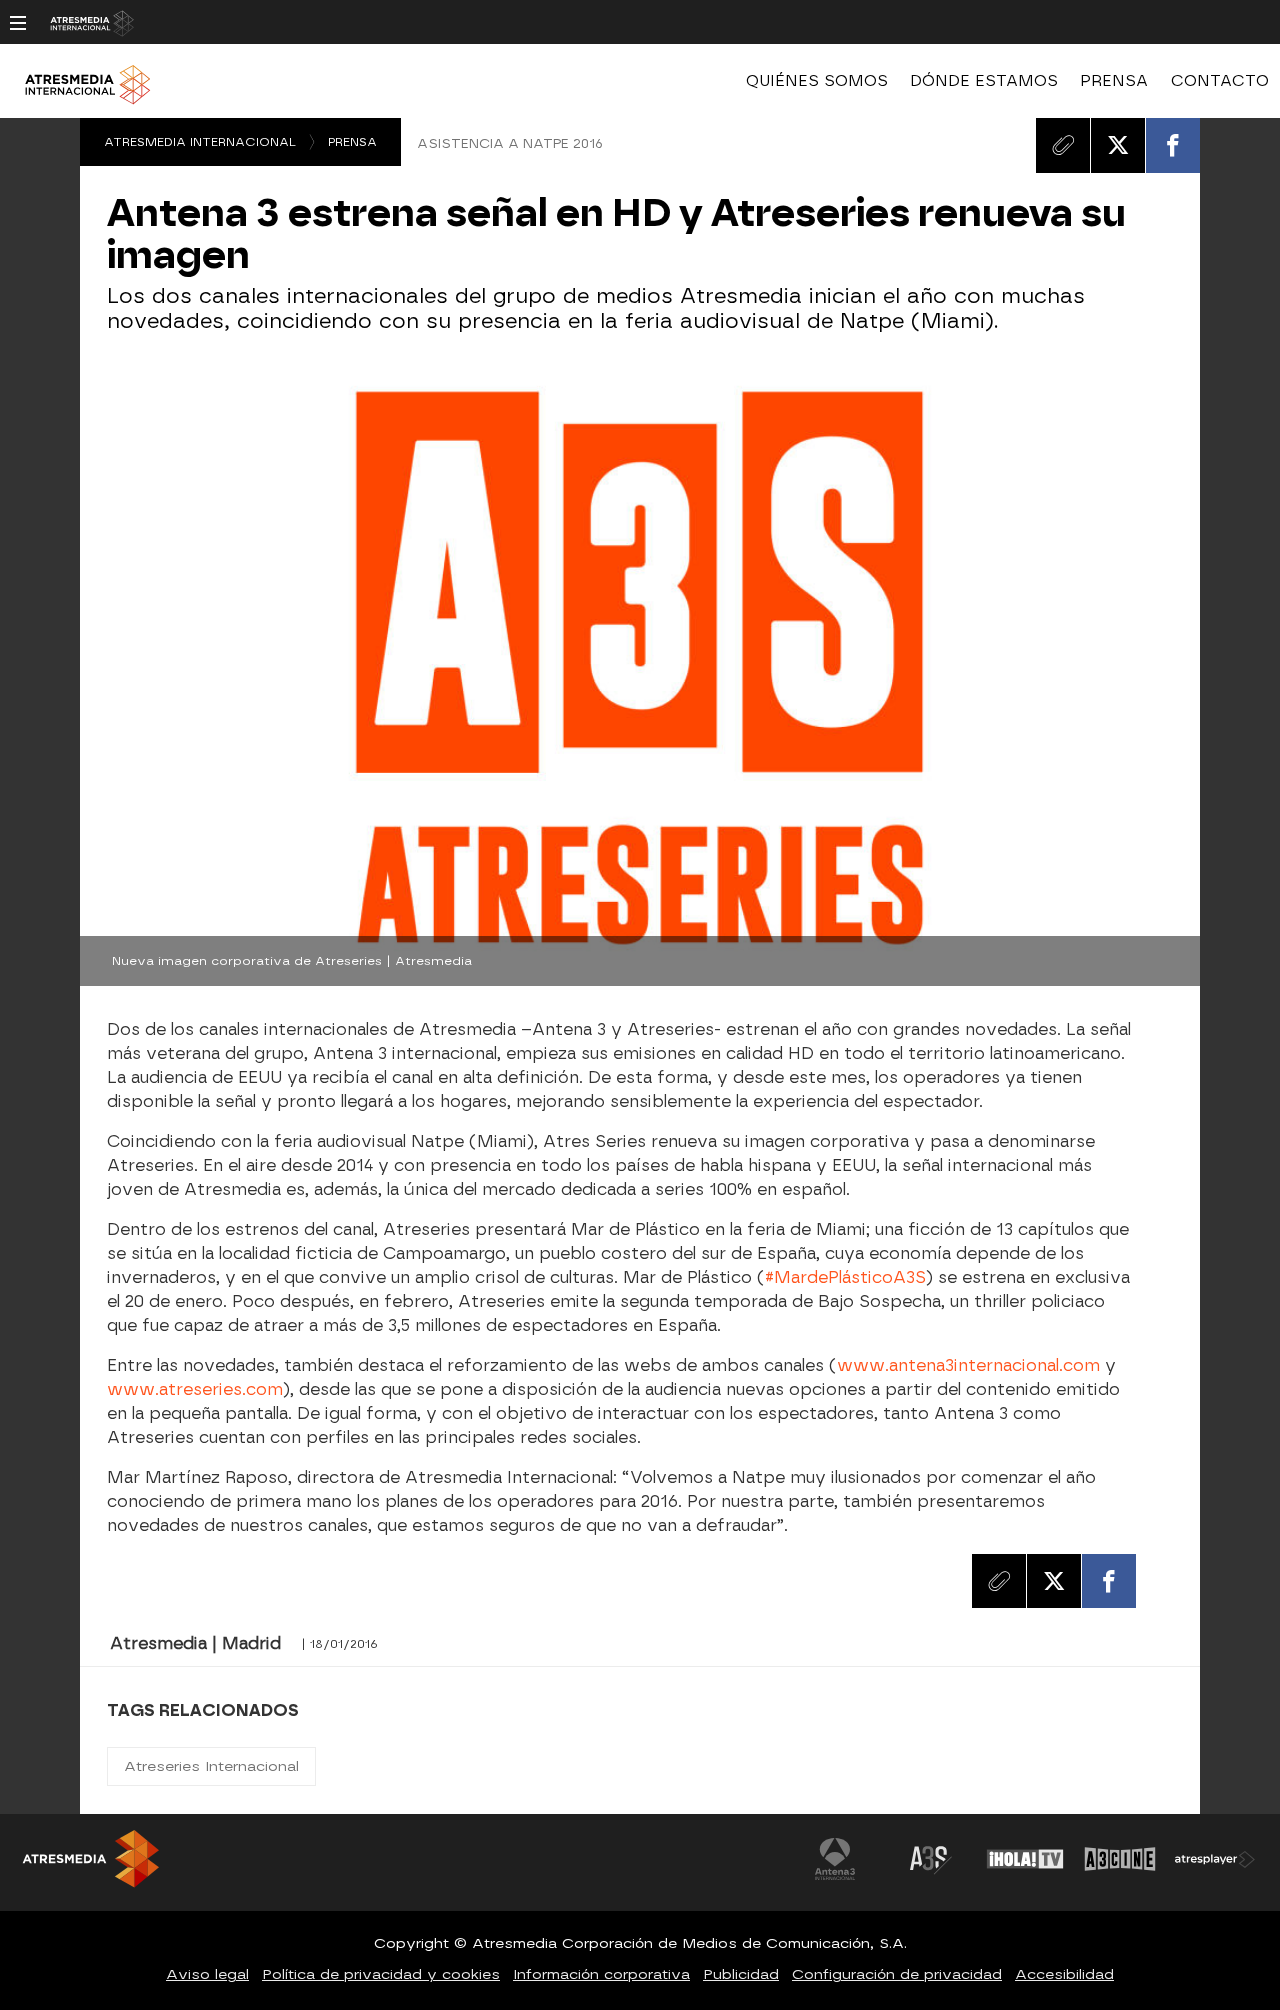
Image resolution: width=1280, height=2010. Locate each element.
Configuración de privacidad (897, 1974)
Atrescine (1120, 1859)
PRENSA (1114, 81)
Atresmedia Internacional (200, 142)
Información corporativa (601, 1974)
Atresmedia (140, 1866)
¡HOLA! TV (1025, 1859)
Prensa (352, 142)
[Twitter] (1118, 145)
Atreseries (930, 1859)
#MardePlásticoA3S (845, 1277)
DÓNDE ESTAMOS (984, 81)
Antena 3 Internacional (835, 1859)
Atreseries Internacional (211, 1766)
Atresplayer (1215, 1859)
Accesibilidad (1064, 1974)
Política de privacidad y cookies (381, 1974)
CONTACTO (1220, 81)
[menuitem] (817, 81)
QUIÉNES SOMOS (817, 81)
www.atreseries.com (195, 1389)
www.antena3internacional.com (968, 1365)
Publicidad (741, 1974)
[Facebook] (1173, 145)
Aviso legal (207, 1974)
